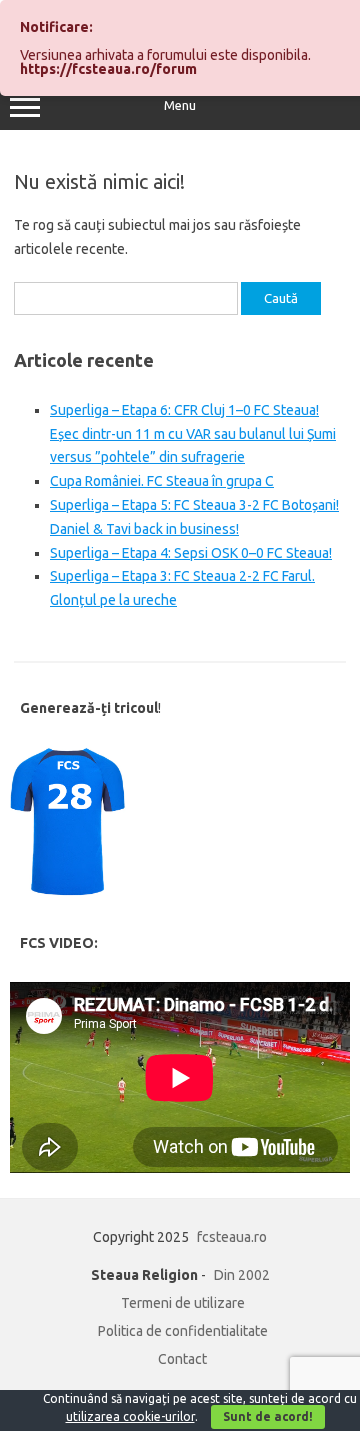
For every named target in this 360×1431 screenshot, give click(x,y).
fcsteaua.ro (232, 1237)
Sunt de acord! (268, 1416)
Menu (180, 105)
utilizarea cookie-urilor (130, 1416)
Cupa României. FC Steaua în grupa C (162, 481)
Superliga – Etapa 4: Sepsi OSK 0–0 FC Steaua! (191, 553)
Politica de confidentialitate (183, 1331)
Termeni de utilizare (183, 1303)
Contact (182, 1359)
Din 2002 (242, 1275)
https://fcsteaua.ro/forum (108, 69)
